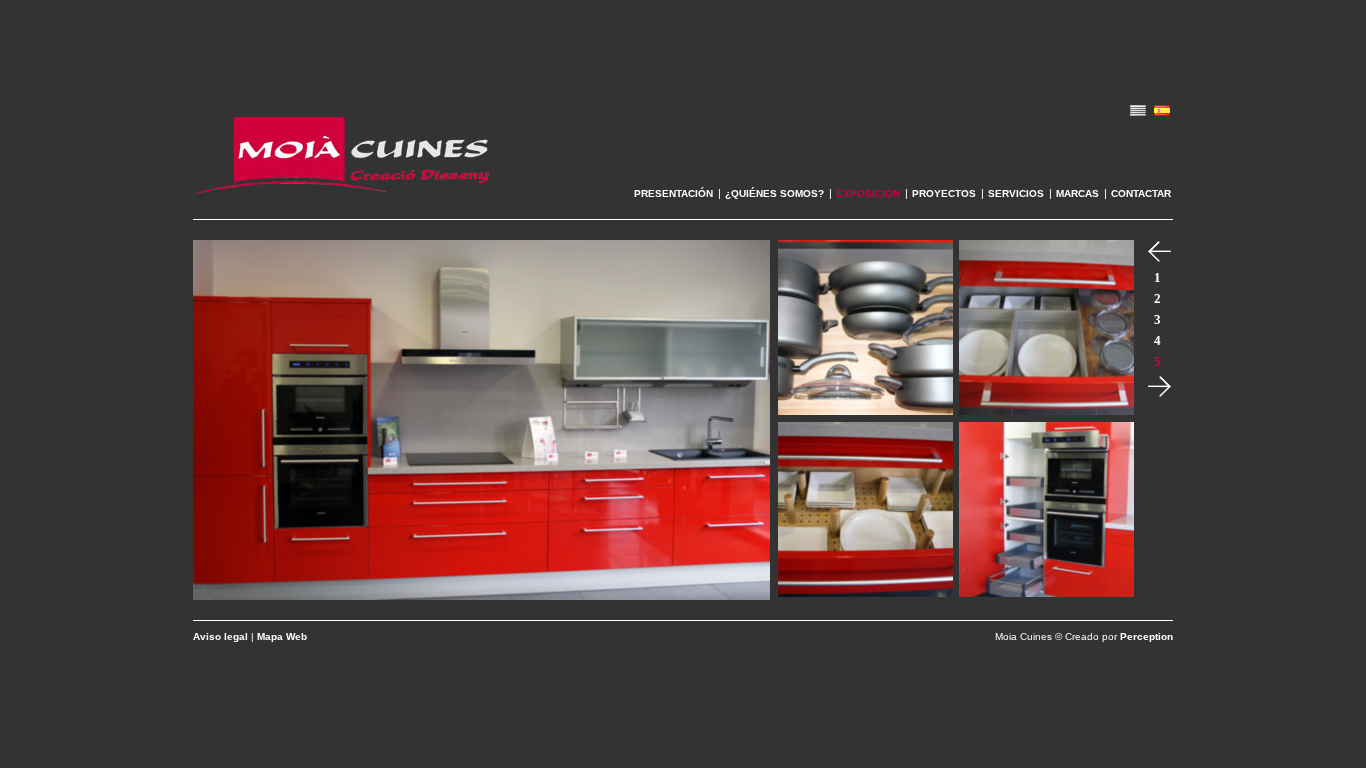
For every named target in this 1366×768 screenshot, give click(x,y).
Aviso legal (220, 636)
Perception (1146, 636)
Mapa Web (282, 636)
